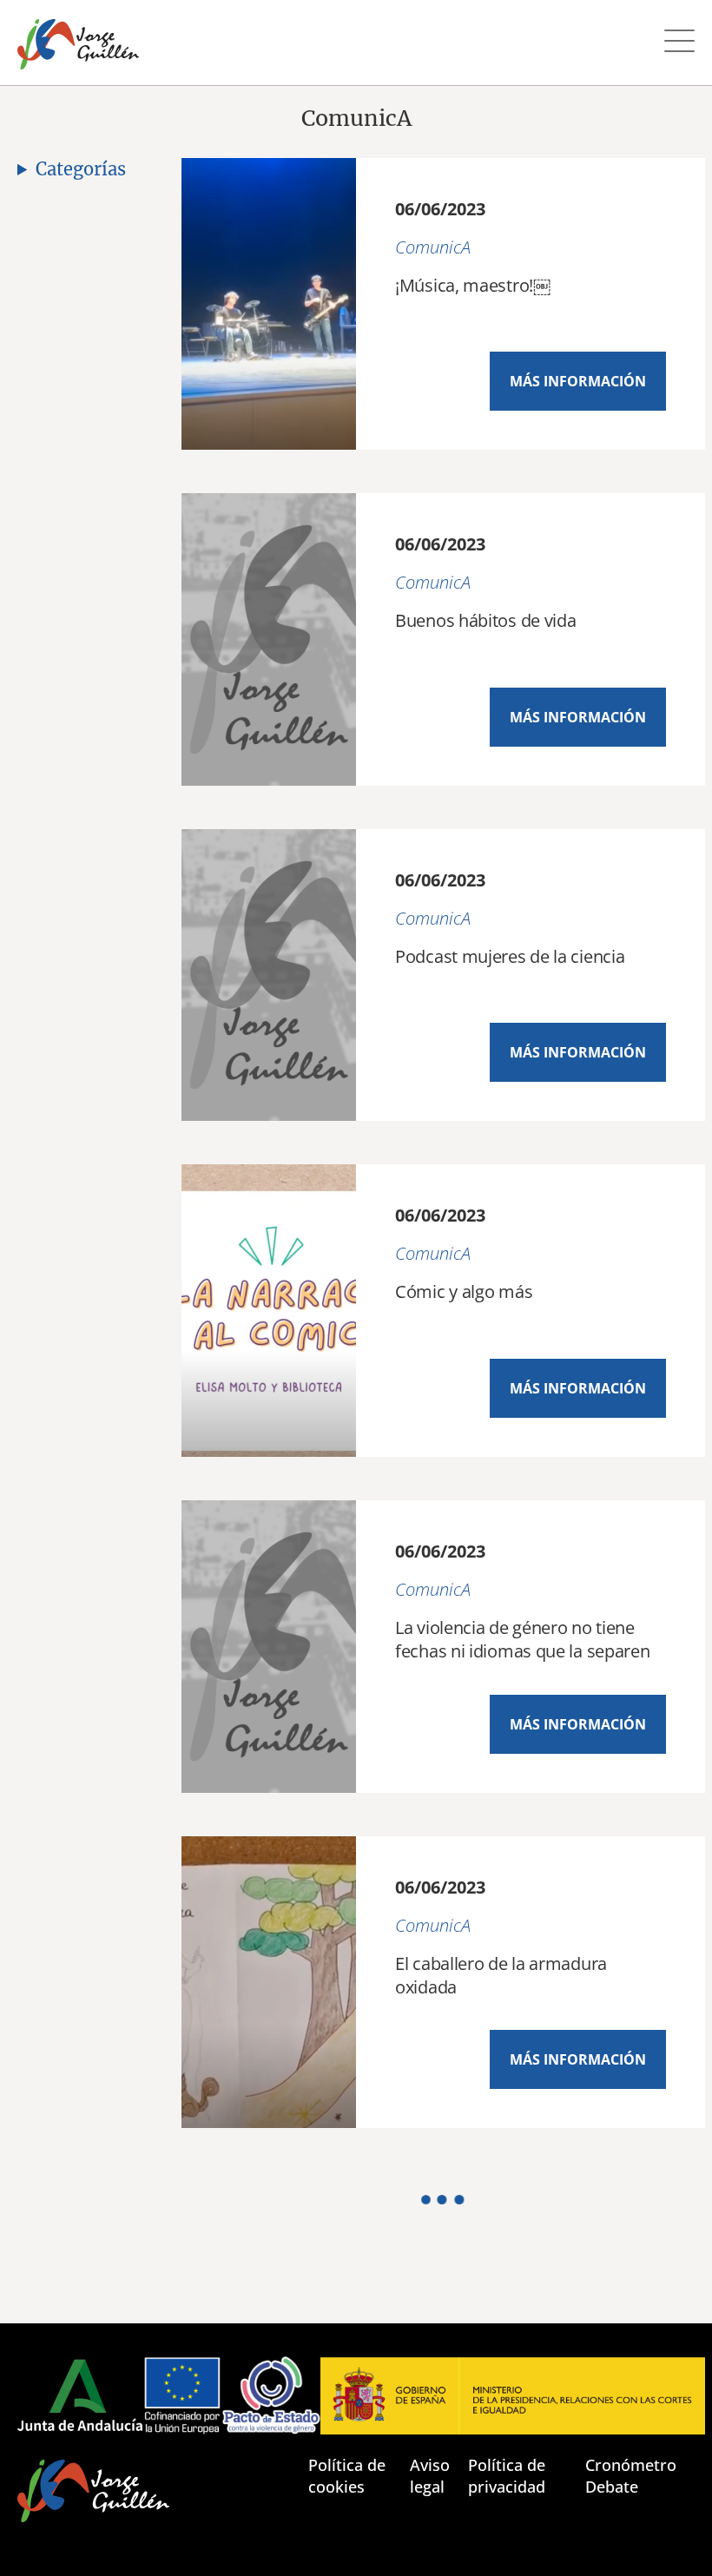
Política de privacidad (507, 2476)
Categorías (81, 169)
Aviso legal (430, 2476)
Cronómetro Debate (631, 2476)
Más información (578, 381)
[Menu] (679, 43)
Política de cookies (347, 2476)
